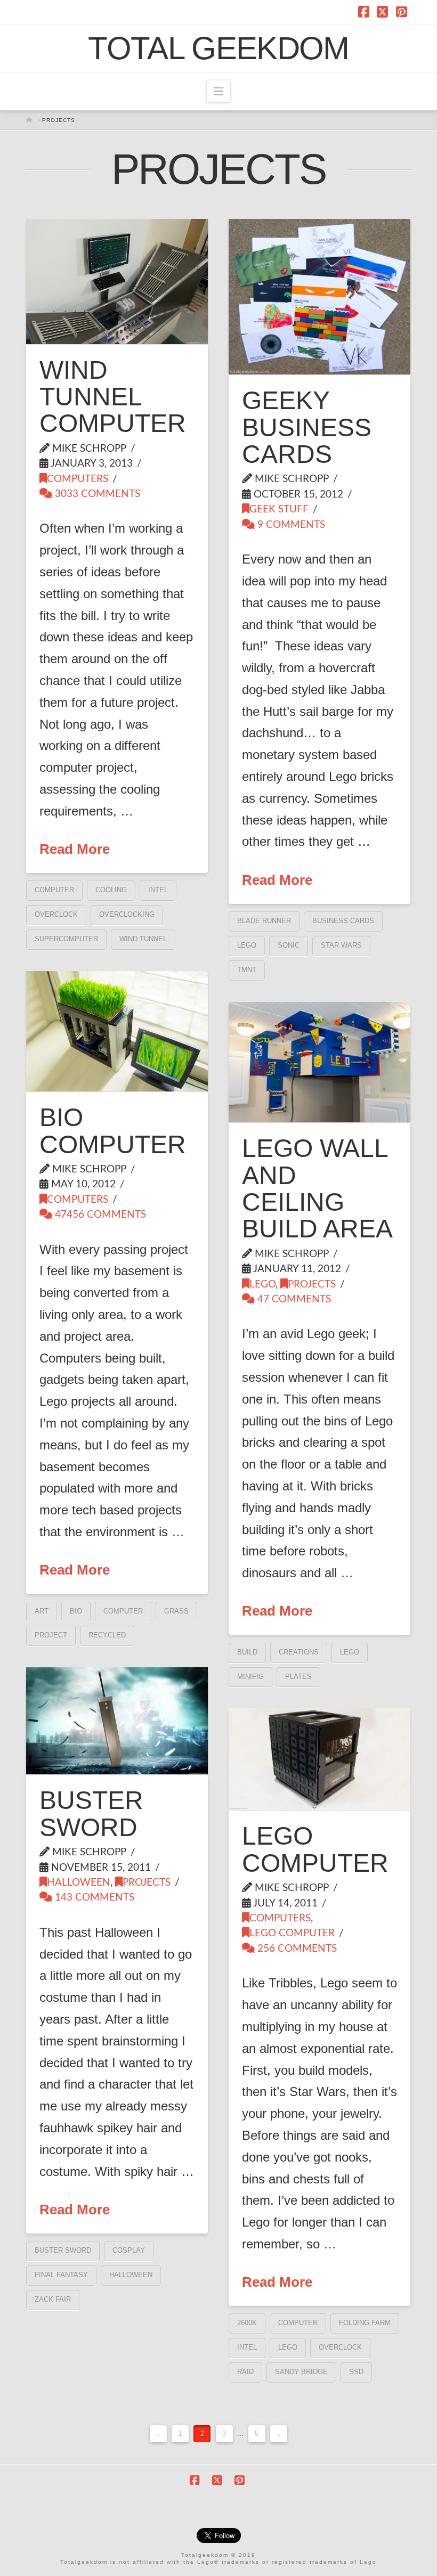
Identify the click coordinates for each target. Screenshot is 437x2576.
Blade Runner (264, 921)
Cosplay (129, 2250)
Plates (298, 1677)
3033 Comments (96, 494)
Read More (75, 849)
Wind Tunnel (143, 939)
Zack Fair (53, 2299)
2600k (247, 2323)
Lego (247, 945)
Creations (299, 1652)
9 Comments (290, 525)
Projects (312, 1285)
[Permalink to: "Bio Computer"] (117, 1031)
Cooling (111, 890)
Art (42, 1611)
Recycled (107, 1635)
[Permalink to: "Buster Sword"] (117, 1721)
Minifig (250, 1677)
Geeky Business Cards (307, 427)
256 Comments (296, 1949)
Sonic (289, 945)
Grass (176, 1611)
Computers (78, 479)
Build (247, 1652)
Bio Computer (113, 1131)
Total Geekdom (218, 48)
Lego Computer (315, 1849)
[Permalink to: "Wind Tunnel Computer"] (117, 282)
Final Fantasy (61, 2275)
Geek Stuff (279, 510)
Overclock (56, 914)
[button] (218, 91)
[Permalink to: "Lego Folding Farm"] (319, 1759)
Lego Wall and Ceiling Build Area (317, 1188)
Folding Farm (365, 2323)
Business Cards (343, 921)
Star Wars (341, 945)
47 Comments (293, 1299)
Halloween (79, 1883)
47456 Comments (99, 1215)
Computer (54, 890)
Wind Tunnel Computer (113, 397)
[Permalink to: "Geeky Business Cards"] (319, 297)
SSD (356, 2372)
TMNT (247, 970)
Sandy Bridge (301, 2372)
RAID (245, 2372)
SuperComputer (66, 939)
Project (51, 1635)
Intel (158, 890)
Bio (76, 1611)
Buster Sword (91, 1813)
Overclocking (127, 914)
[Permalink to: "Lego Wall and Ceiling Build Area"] (319, 1062)
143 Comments (93, 1898)
